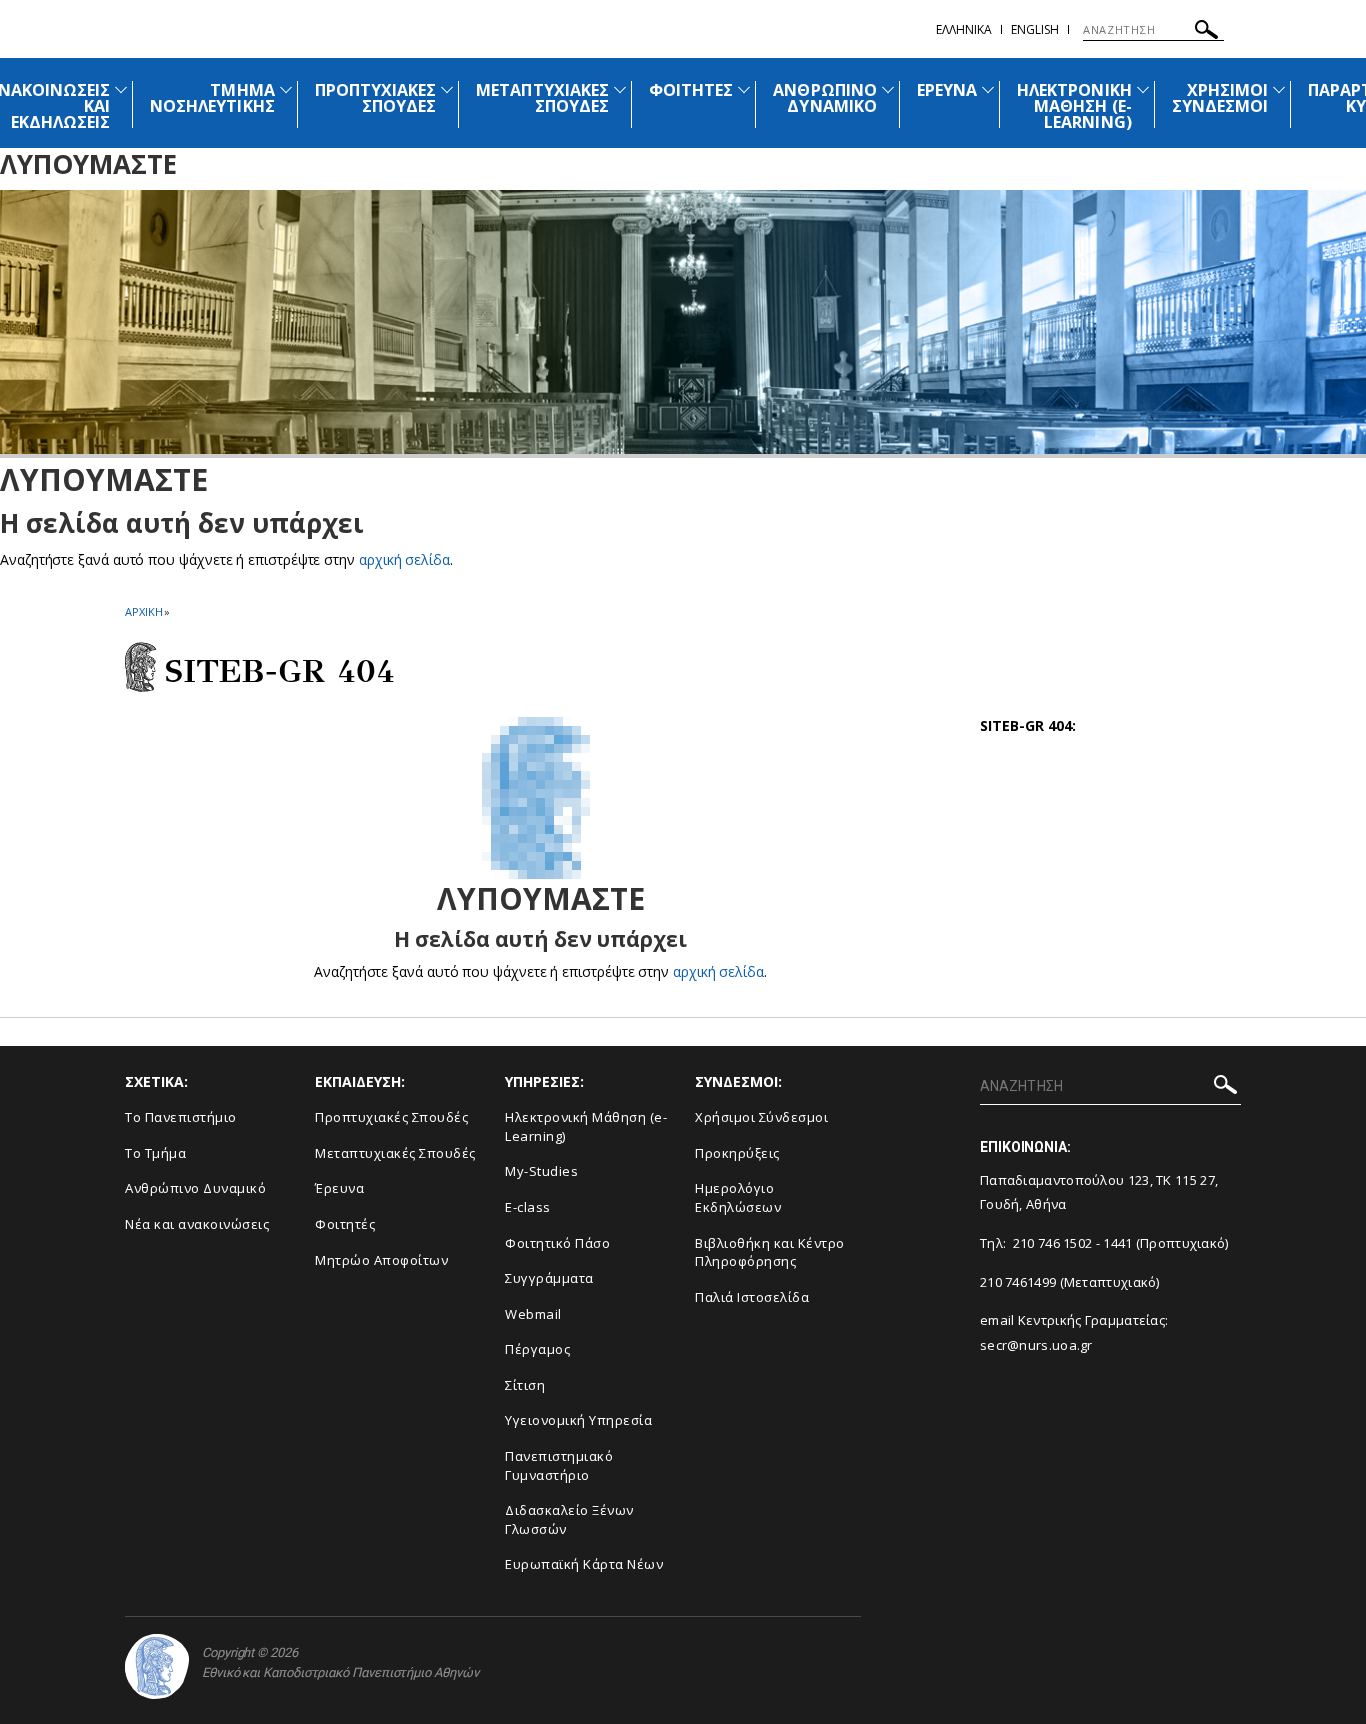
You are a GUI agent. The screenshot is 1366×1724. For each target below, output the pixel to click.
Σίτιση (525, 1385)
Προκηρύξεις (737, 1153)
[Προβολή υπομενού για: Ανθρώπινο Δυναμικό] (888, 89)
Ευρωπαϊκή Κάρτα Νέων (584, 1564)
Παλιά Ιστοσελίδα (752, 1297)
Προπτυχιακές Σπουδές (391, 1117)
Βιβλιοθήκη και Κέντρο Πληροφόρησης (770, 1252)
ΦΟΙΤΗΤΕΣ (691, 90)
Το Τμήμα (155, 1153)
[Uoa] (157, 1666)
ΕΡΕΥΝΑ (947, 90)
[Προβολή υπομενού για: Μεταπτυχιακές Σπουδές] (620, 89)
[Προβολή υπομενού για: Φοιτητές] (744, 89)
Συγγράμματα (549, 1278)
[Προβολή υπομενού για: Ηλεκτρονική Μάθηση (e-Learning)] (1143, 89)
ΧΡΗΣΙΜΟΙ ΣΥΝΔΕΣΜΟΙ (1220, 98)
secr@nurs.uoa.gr (1036, 1345)
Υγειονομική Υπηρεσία (578, 1420)
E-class (528, 1207)
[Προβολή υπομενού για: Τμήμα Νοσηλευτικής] (286, 89)
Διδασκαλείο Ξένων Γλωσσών (569, 1519)
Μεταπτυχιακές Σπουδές (395, 1153)
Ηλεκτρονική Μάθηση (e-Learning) (586, 1126)
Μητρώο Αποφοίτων (381, 1260)
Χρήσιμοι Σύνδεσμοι (761, 1117)
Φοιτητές (345, 1224)
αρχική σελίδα (404, 559)
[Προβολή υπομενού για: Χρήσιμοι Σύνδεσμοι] (1279, 89)
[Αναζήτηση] (1206, 32)
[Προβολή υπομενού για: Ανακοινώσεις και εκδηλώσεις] (121, 89)
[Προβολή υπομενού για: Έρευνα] (988, 89)
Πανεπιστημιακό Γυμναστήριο (559, 1465)
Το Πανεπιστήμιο (181, 1117)
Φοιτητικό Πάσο (557, 1243)
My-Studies (541, 1171)
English (1035, 29)
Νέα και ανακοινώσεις (197, 1224)
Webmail (533, 1314)
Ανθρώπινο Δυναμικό (195, 1188)
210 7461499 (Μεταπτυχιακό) (1070, 1282)
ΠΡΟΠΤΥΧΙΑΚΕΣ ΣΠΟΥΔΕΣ (376, 98)
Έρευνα (339, 1188)
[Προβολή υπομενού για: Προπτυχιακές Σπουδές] (447, 89)
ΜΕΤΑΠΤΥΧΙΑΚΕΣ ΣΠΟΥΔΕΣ (542, 98)
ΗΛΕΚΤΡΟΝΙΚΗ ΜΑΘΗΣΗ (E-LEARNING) (1074, 106)
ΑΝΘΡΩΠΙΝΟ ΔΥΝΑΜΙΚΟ (824, 98)
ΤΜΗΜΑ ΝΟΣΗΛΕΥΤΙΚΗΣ (212, 98)
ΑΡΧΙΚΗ (143, 611)
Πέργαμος (537, 1349)
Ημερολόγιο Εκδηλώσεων (738, 1197)
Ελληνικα (964, 29)
